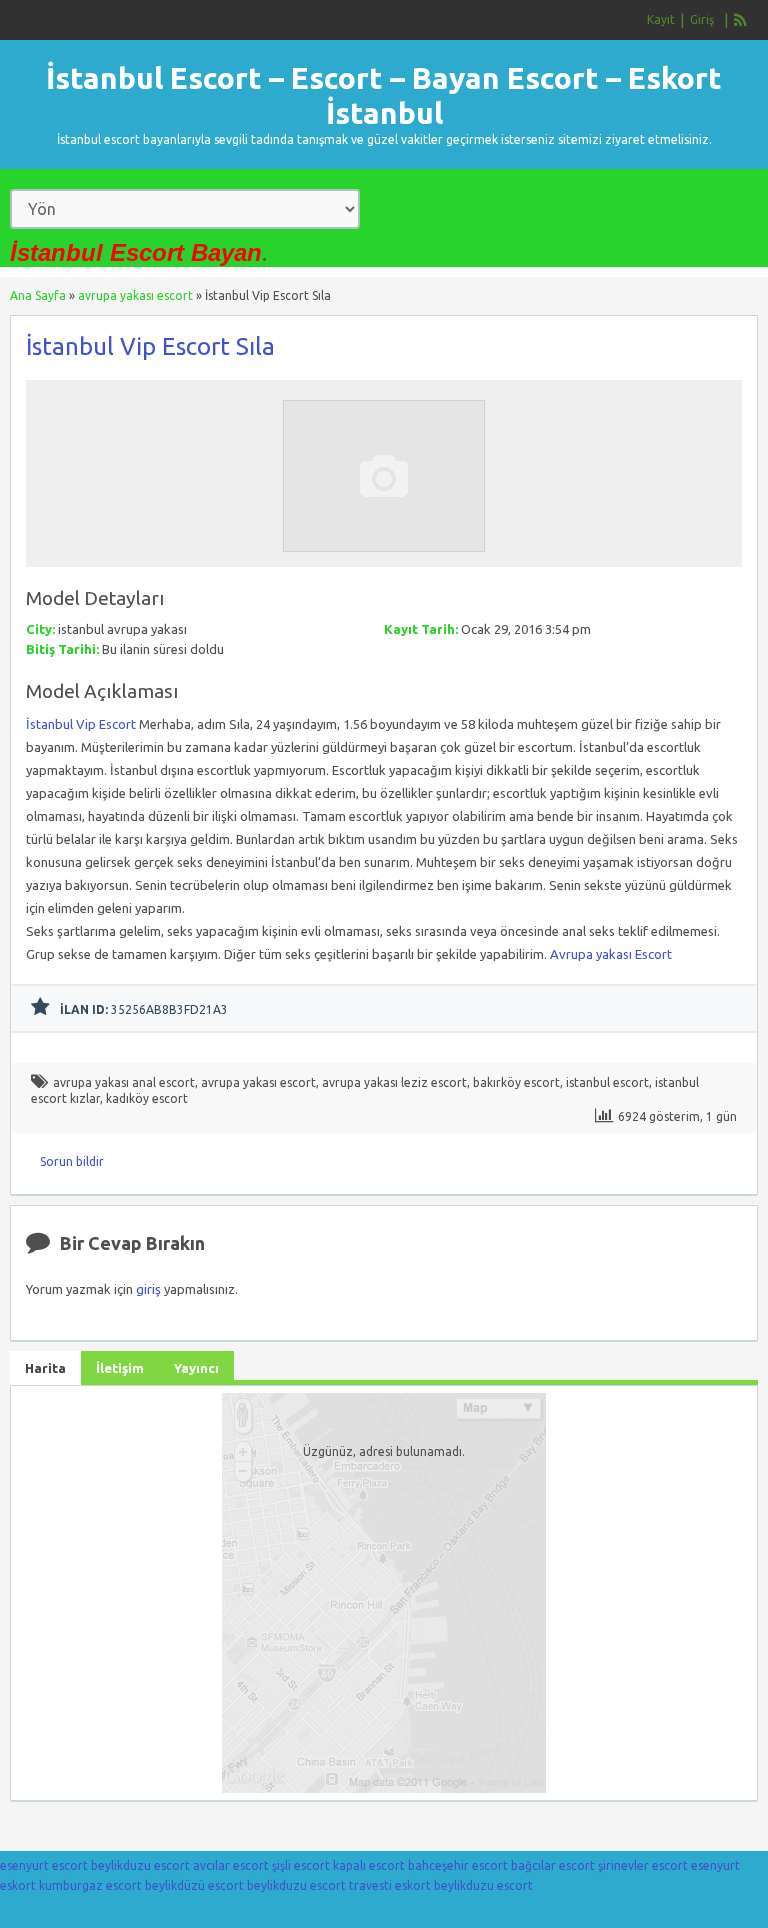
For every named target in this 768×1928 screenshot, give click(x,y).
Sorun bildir (72, 1161)
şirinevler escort (643, 1865)
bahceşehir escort (458, 1865)
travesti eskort (390, 1885)
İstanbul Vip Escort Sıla (150, 346)
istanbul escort (607, 1082)
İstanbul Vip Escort (81, 724)
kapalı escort (369, 1865)
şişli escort (301, 1865)
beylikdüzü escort (194, 1885)
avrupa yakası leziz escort (394, 1082)
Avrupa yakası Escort (611, 954)
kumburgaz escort (90, 1885)
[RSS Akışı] (741, 20)
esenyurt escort (44, 1865)
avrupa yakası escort (135, 295)
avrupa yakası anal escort (124, 1082)
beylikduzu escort (140, 1865)
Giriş (702, 19)
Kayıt (661, 19)
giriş (148, 1289)
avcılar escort (231, 1865)
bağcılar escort (553, 1865)
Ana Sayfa (38, 295)
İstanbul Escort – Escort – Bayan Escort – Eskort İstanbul (384, 95)
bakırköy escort (516, 1082)
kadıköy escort (147, 1098)
